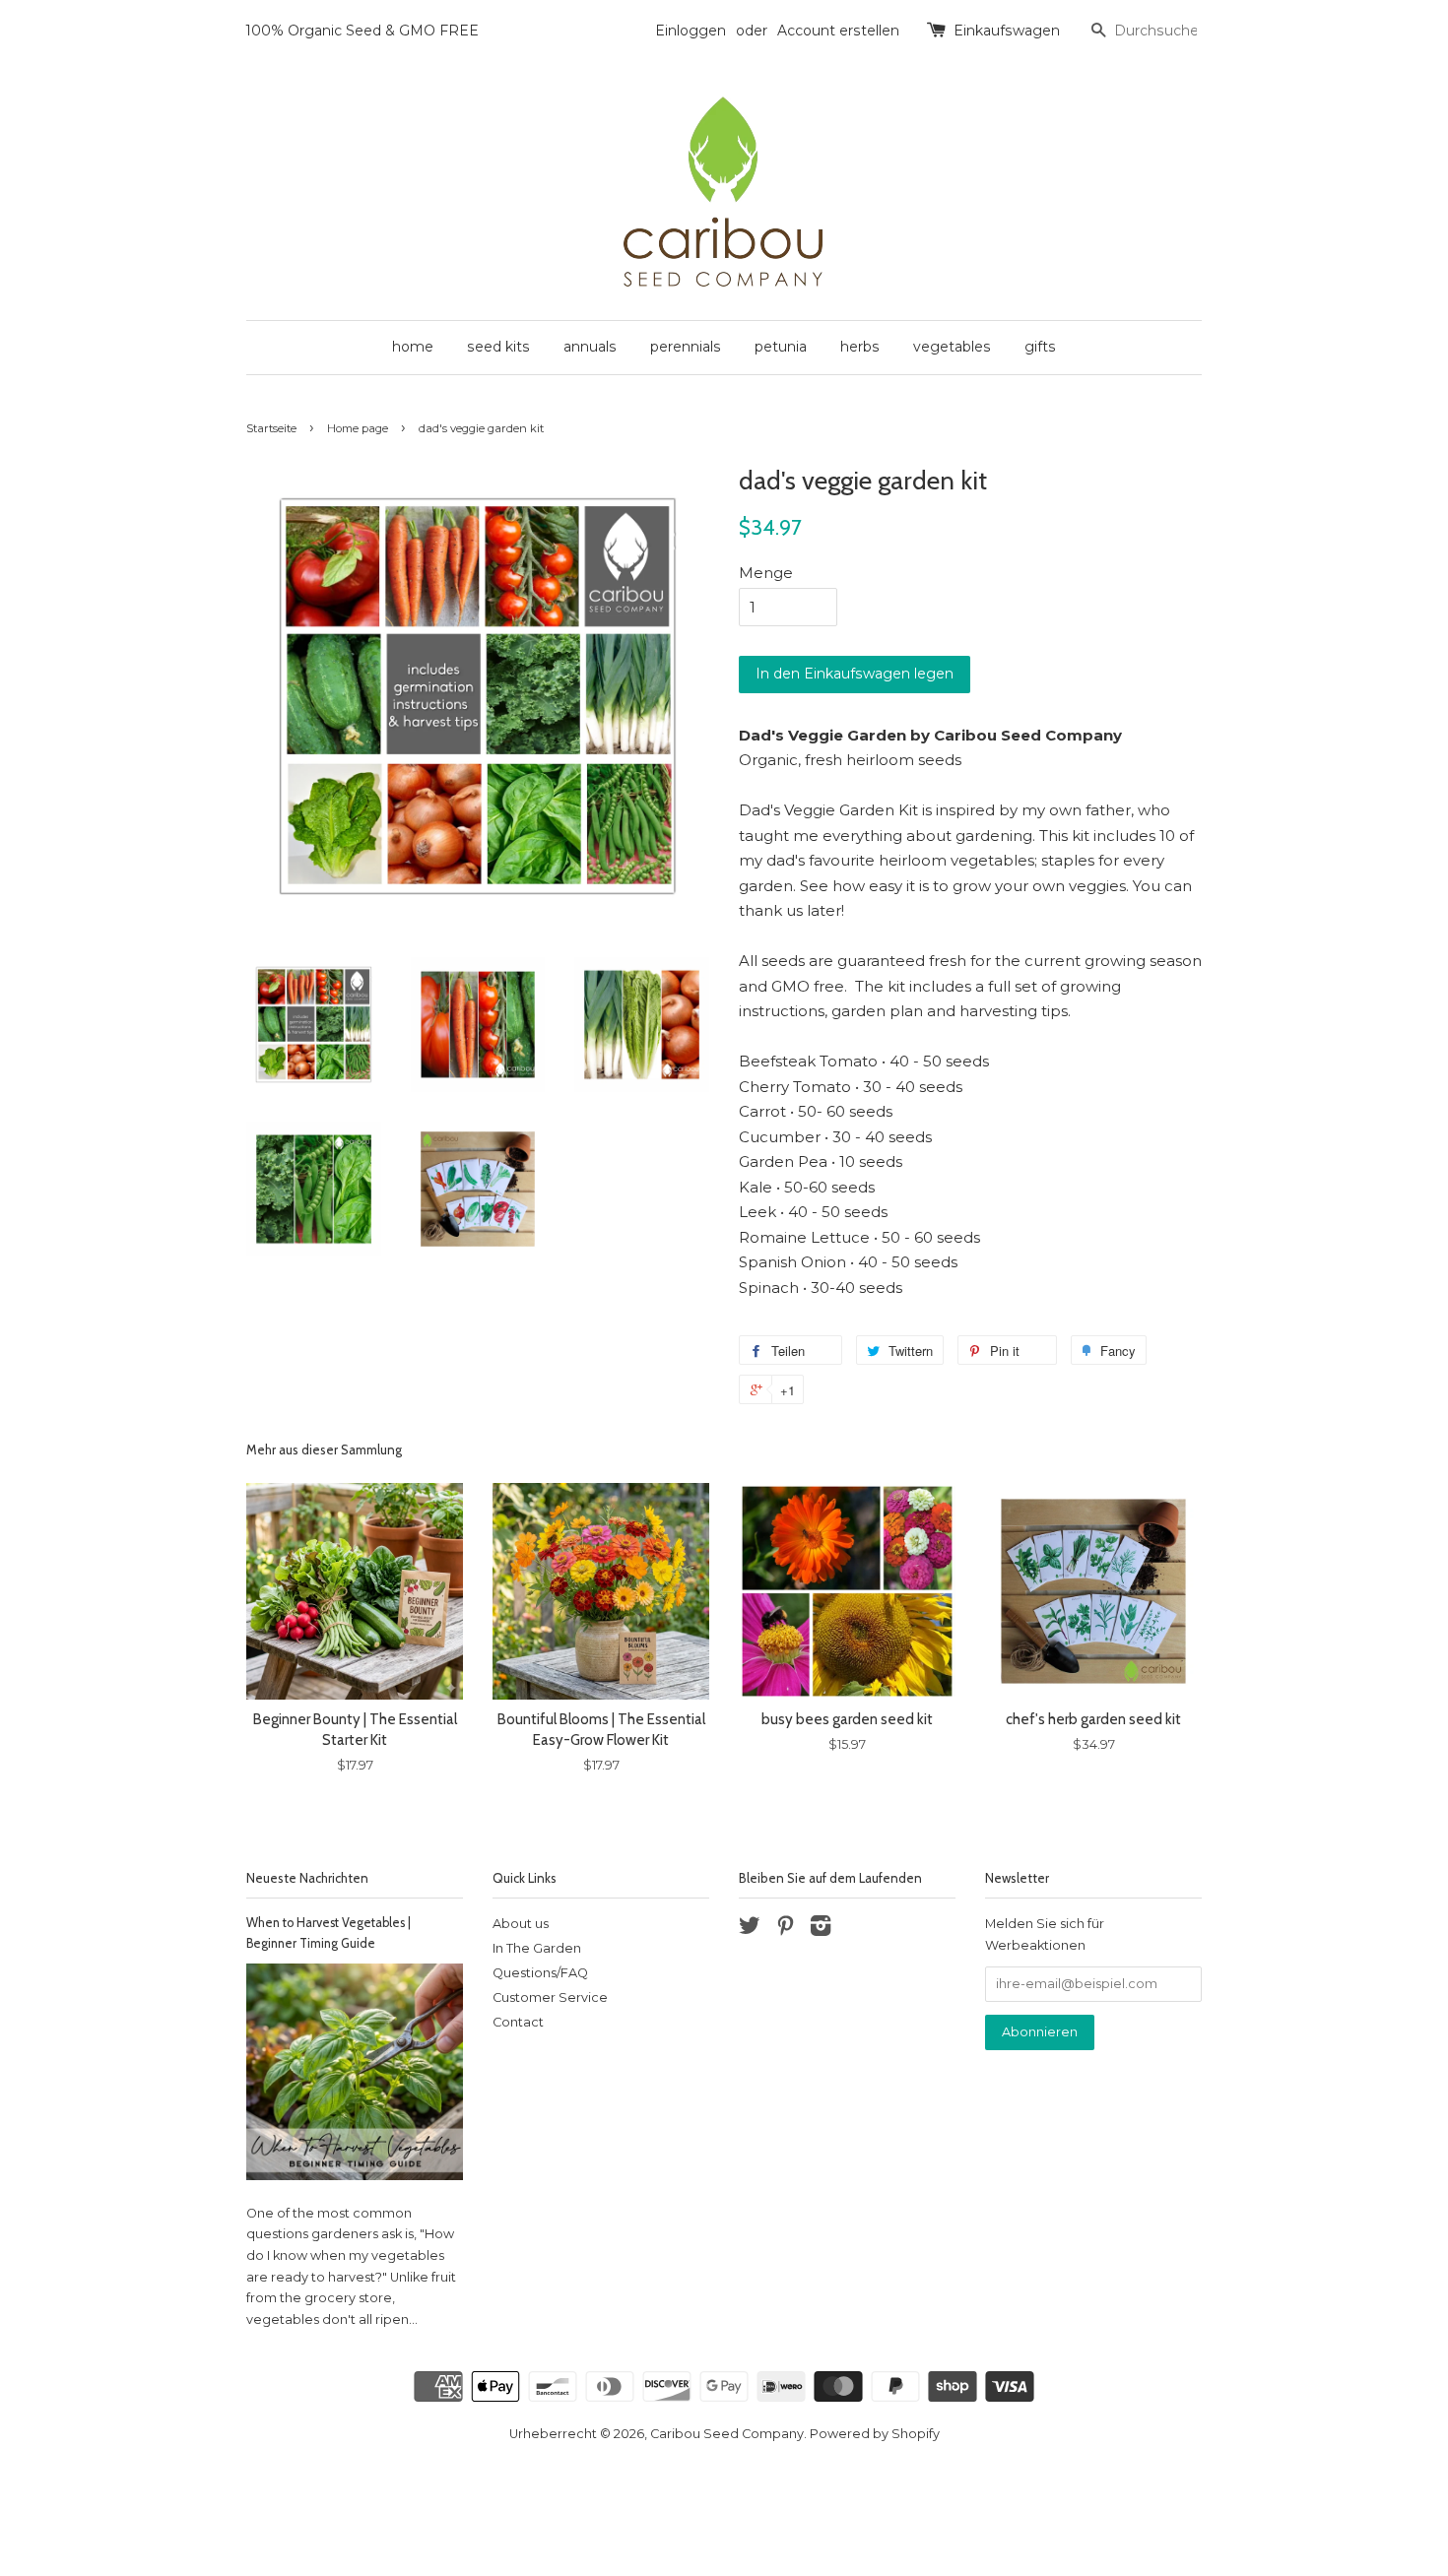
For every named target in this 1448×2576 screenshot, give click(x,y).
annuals (590, 347)
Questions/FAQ (540, 1973)
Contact (518, 2022)
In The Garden (537, 1948)
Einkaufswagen (1007, 31)
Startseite (271, 428)
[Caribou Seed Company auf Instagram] (821, 1930)
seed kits (498, 347)
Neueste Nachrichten (307, 1878)
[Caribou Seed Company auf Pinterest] (785, 1930)
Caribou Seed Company (727, 2434)
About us (521, 1924)
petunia (781, 347)
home (413, 347)
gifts (1040, 347)
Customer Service (550, 1997)
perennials (686, 347)
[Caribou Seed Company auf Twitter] (750, 1930)
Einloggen (691, 31)
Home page (358, 428)
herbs (860, 347)
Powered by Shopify (875, 2434)
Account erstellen (838, 31)
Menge (766, 573)
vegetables (952, 347)
